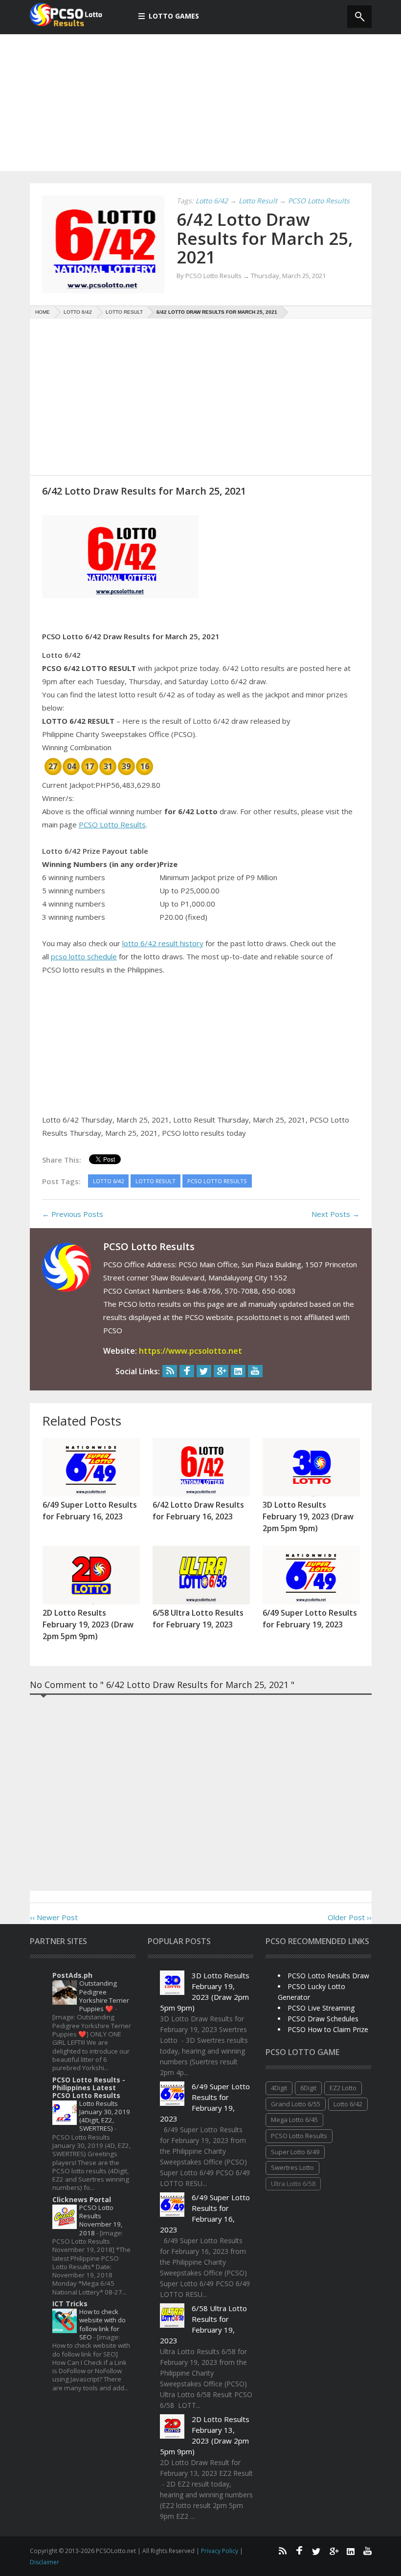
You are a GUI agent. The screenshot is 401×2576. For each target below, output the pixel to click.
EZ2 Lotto (343, 2088)
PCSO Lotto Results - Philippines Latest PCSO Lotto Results (89, 2088)
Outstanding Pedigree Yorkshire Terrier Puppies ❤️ (104, 1996)
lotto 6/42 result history (163, 943)
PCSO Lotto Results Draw (328, 1976)
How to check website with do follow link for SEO (102, 2324)
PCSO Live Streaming (321, 2008)
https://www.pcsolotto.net (190, 1351)
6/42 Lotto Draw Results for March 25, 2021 (265, 238)
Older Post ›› (350, 1917)
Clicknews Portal (82, 2199)
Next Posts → (335, 1214)
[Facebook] (187, 1371)
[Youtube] (255, 1371)
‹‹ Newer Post (54, 1917)
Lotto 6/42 (348, 2104)
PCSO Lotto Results (112, 824)
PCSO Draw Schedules (323, 2019)
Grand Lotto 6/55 (296, 2104)
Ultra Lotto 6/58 (293, 2184)
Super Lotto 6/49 (295, 2152)
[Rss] (170, 1371)
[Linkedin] (238, 1371)
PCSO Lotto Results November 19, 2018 (101, 2220)
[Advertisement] (200, 103)
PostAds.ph (72, 1975)
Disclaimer (45, 2562)
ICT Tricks (70, 2304)
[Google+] (221, 1371)
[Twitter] (204, 1371)
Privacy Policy (220, 2551)
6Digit (308, 2088)
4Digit (279, 2088)
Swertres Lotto (292, 2167)
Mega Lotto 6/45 (294, 2120)
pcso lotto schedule (84, 956)
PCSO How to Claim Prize (328, 2029)
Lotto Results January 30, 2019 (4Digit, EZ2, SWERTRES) (105, 2116)
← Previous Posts (73, 1214)
